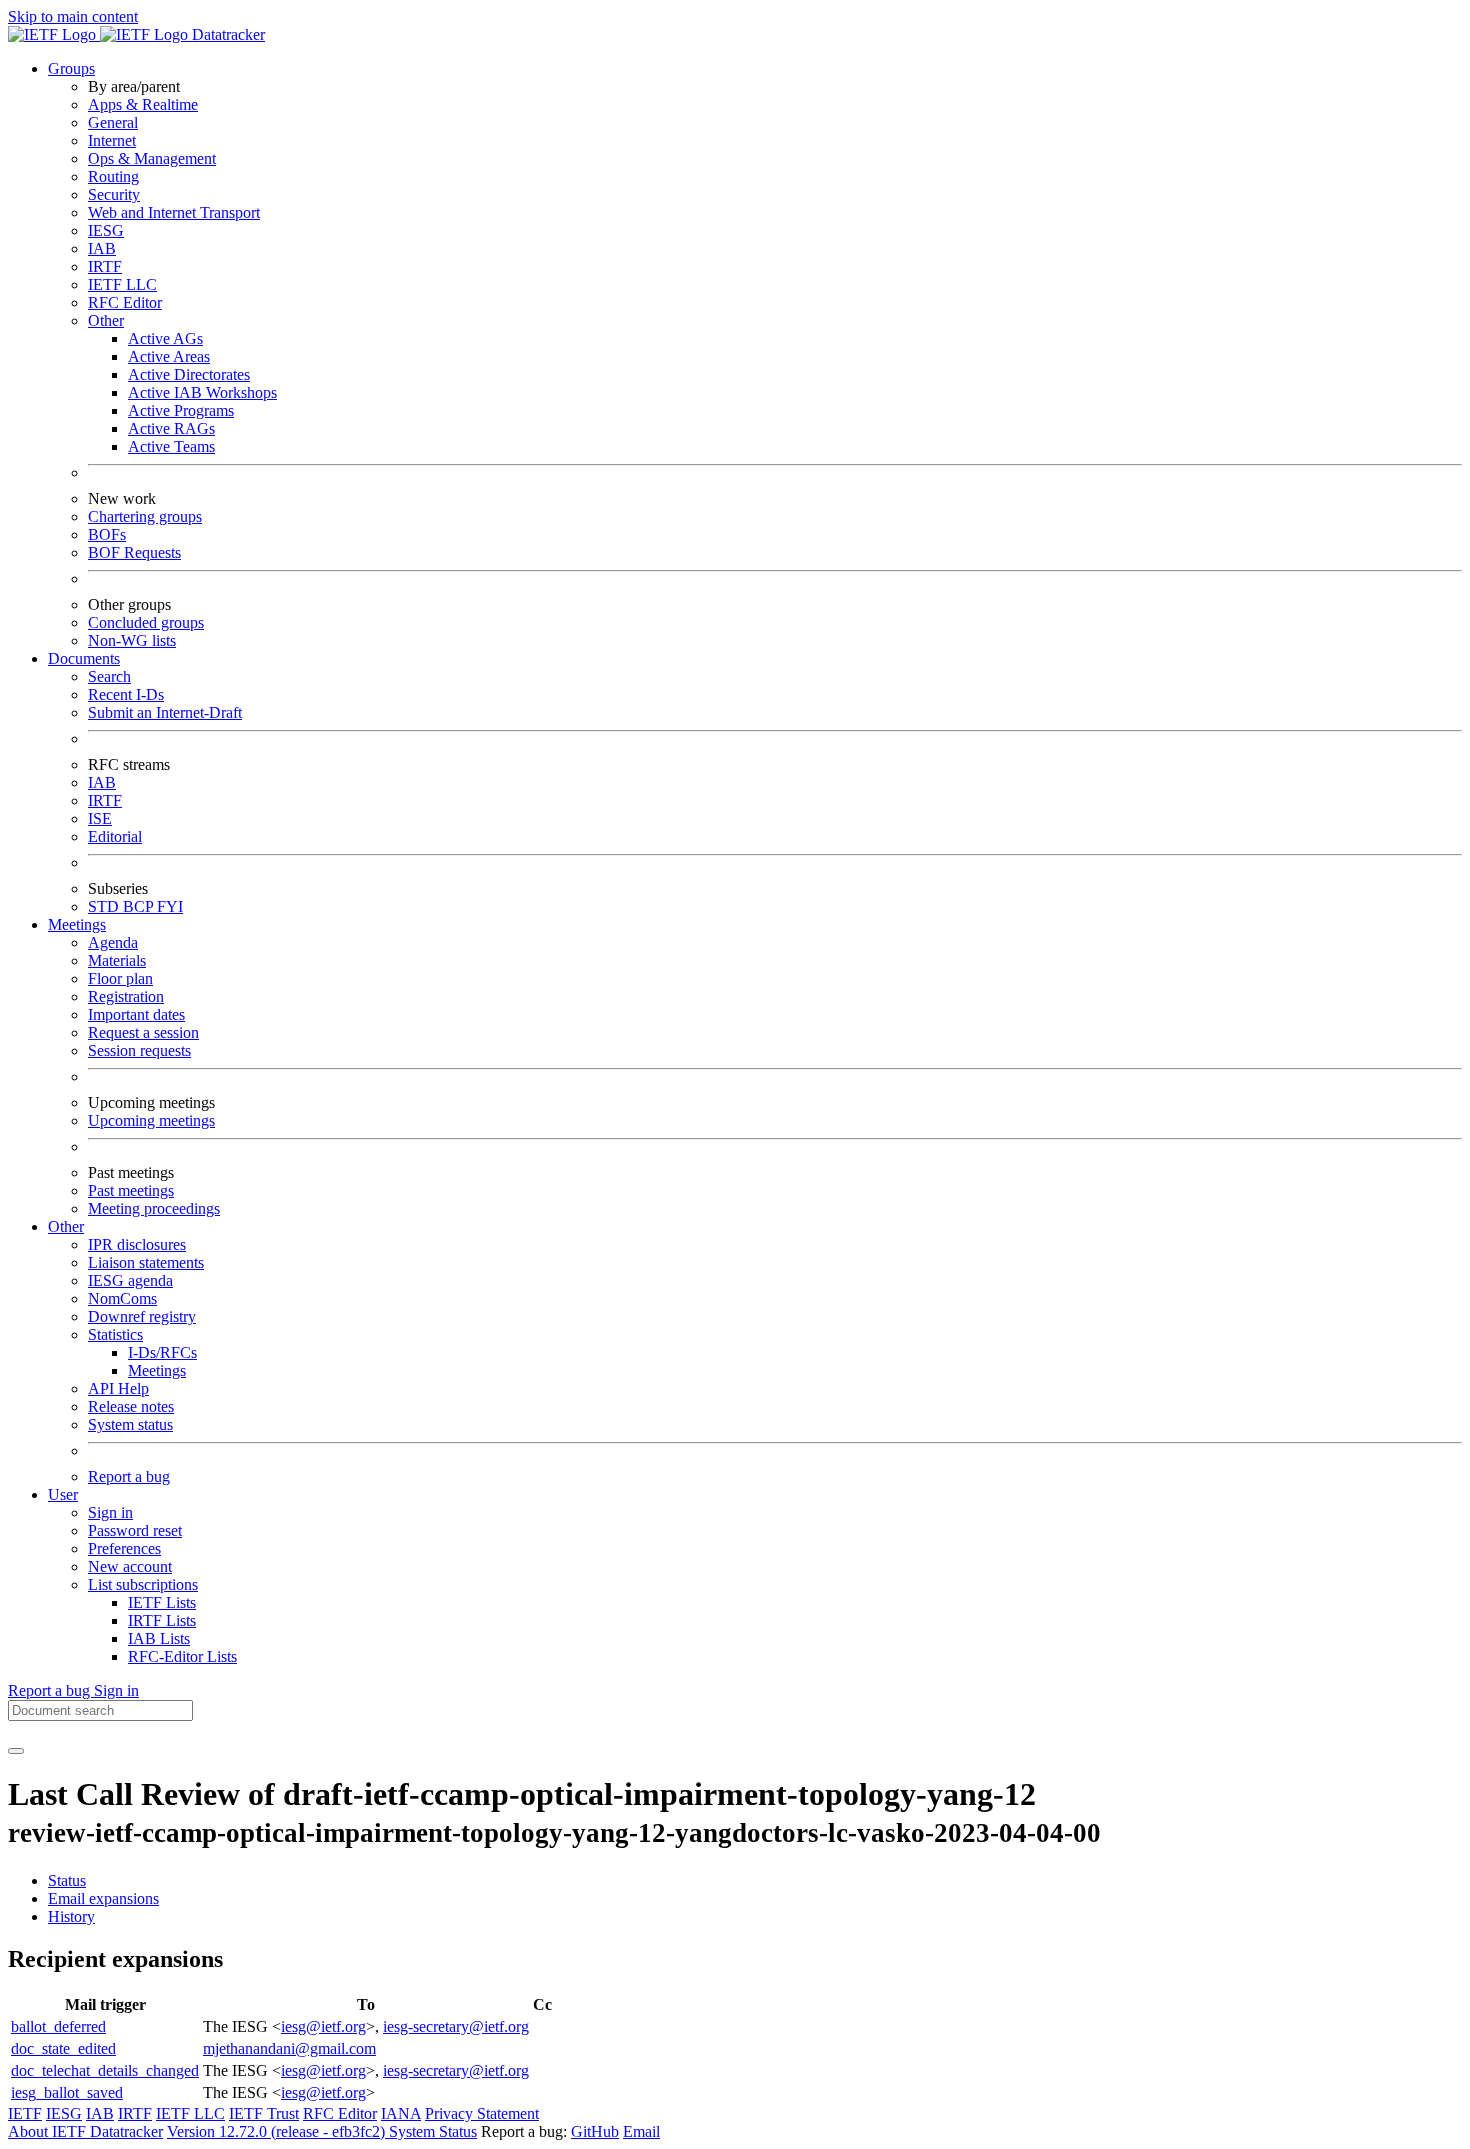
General (113, 122)
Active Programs (181, 410)
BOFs (107, 534)
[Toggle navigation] (16, 1751)
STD (105, 906)
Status (67, 1880)
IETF (25, 2113)
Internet (112, 140)
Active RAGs (171, 428)
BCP (140, 906)
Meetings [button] (77, 924)
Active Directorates (189, 374)
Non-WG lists (132, 640)
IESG (106, 230)
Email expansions (103, 1898)
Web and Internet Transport (174, 212)
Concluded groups (146, 622)
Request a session (143, 1032)
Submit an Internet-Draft (165, 712)
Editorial (115, 836)
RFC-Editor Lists (182, 1656)
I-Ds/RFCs (162, 1352)
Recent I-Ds (126, 694)
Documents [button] (84, 658)
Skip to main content (73, 16)
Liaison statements (146, 1262)
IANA (401, 2113)
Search (109, 676)
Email (641, 2131)
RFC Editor (125, 302)
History (71, 1916)
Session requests (139, 1050)
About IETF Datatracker (85, 2131)
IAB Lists (159, 1638)
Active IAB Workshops (202, 392)
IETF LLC (122, 284)
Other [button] (66, 1226)
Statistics (115, 1334)
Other (106, 320)
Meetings (157, 1370)
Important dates (136, 1014)
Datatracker (226, 34)
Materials (117, 960)
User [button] (63, 1494)
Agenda (113, 942)
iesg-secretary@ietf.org (456, 2026)
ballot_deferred (58, 2026)
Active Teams (171, 446)
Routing (113, 176)
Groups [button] (71, 68)
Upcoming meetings (151, 1120)
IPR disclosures (137, 1244)
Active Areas (169, 356)
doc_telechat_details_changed (105, 2070)
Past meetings (131, 1190)
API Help (118, 1388)
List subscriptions (143, 1584)
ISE (100, 818)
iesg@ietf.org (323, 2026)
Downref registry (142, 1316)
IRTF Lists (162, 1620)
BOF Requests (134, 552)
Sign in (110, 1512)
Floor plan (120, 978)
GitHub (595, 2131)
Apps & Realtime (143, 104)
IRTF (105, 266)
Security (114, 194)
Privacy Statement (482, 2113)
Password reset (135, 1530)
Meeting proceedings (154, 1208)
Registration (126, 996)
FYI (170, 906)
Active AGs (165, 338)
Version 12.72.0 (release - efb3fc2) (278, 2131)
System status (130, 1424)
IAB (102, 248)
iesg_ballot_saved (67, 2092)
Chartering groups (145, 516)
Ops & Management (152, 158)
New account (130, 1566)
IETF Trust (264, 2113)
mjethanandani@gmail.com (289, 2048)
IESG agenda (130, 1280)
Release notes (131, 1406)
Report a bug (129, 1476)
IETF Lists (162, 1602)
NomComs (122, 1298)
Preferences (124, 1548)
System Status (433, 2131)
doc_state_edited (63, 2048)
